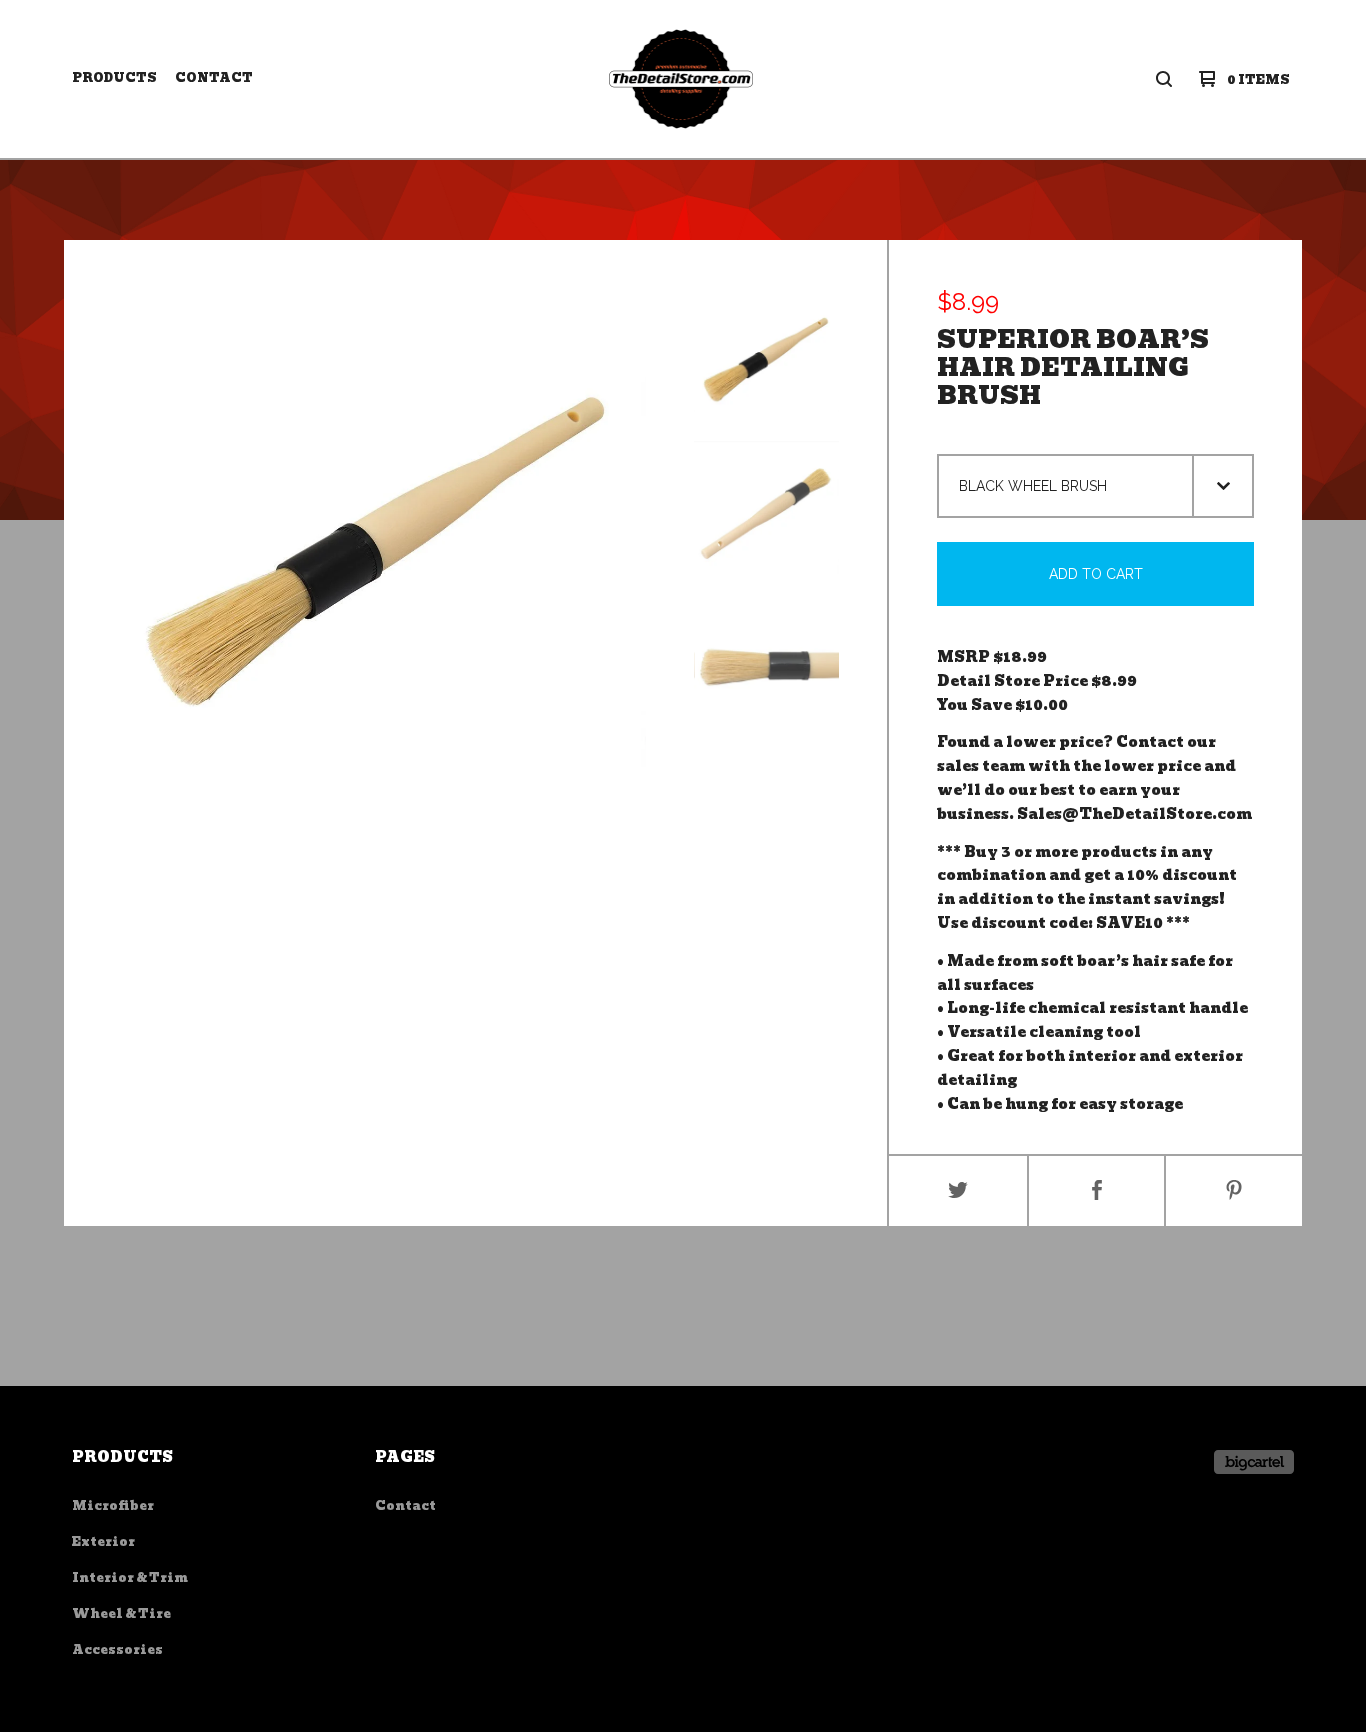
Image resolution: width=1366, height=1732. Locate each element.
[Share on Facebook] (1097, 1191)
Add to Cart (1096, 574)
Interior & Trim (130, 1577)
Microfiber (113, 1505)
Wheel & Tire (121, 1613)
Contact (214, 77)
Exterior (103, 1541)
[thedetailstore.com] (681, 79)
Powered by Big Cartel (1254, 1462)
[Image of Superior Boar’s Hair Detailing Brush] (766, 360)
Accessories (117, 1649)
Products (114, 77)
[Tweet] (958, 1191)
